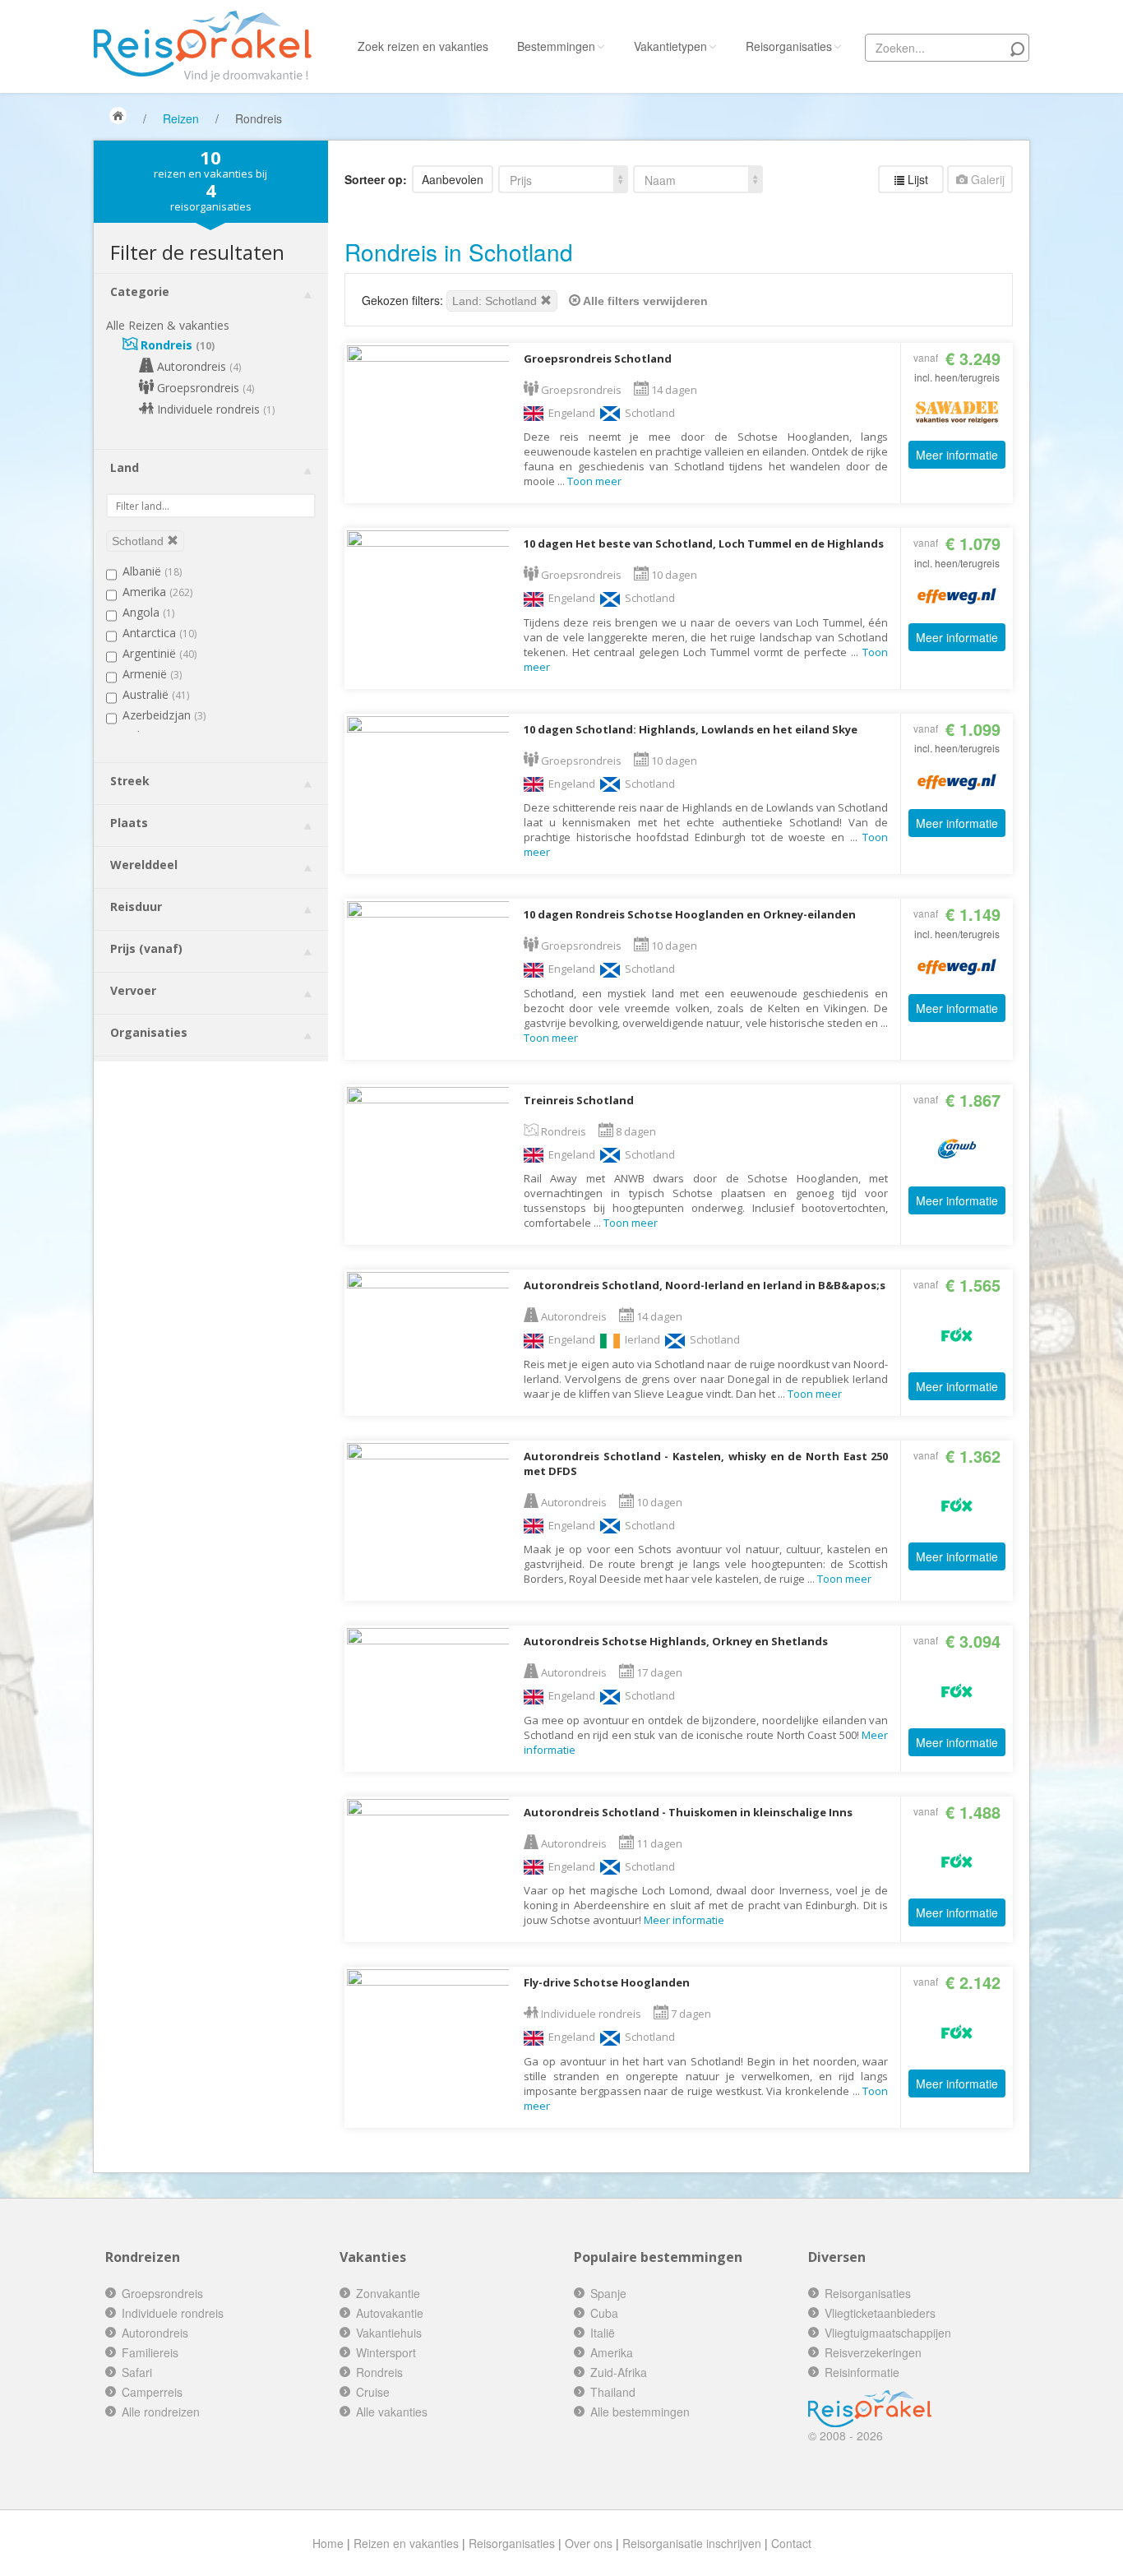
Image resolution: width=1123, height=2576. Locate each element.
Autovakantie (390, 2313)
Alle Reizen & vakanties (168, 325)
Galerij (986, 179)
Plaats (129, 823)
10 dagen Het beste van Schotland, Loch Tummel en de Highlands (704, 543)
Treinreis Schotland (579, 1100)
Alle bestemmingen (640, 2412)
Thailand (613, 2392)
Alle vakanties (392, 2412)
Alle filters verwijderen (644, 301)
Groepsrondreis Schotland (598, 358)
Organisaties (149, 1032)
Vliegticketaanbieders (880, 2313)
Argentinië (159, 653)
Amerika (157, 592)
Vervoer (133, 990)
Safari (137, 2372)
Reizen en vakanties (406, 2543)
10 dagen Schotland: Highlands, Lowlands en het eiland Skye (691, 729)
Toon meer (594, 481)
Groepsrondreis (204, 388)
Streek (130, 781)
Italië (603, 2333)
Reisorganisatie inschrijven (692, 2543)
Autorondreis (197, 366)
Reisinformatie (862, 2372)
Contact (791, 2543)
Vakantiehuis (389, 2333)
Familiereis (150, 2352)
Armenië (152, 674)
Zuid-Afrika (619, 2372)
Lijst (916, 179)
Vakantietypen (670, 46)
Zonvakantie (388, 2293)
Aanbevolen (453, 179)
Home (328, 2543)
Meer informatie (957, 455)
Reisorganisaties (789, 46)
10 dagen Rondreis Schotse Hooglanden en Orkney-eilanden (690, 914)
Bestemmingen (556, 46)
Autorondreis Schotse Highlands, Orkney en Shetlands (676, 1641)
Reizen (181, 118)
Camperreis (152, 2392)
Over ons (589, 2543)
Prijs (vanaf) (146, 948)
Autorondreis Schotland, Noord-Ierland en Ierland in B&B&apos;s (705, 1285)
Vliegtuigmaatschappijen (888, 2333)
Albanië (152, 571)
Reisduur (136, 906)
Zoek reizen (423, 46)
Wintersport (386, 2352)
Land (125, 467)
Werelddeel (144, 865)
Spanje (608, 2293)
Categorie (140, 291)
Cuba (604, 2313)
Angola (148, 612)
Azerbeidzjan (164, 715)
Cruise (373, 2392)
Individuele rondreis (214, 409)
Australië (156, 694)
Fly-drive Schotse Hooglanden (607, 1982)
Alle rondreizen (161, 2412)
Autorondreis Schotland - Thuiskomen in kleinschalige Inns (688, 1812)
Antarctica (159, 633)
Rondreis (176, 345)
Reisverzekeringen (873, 2352)
